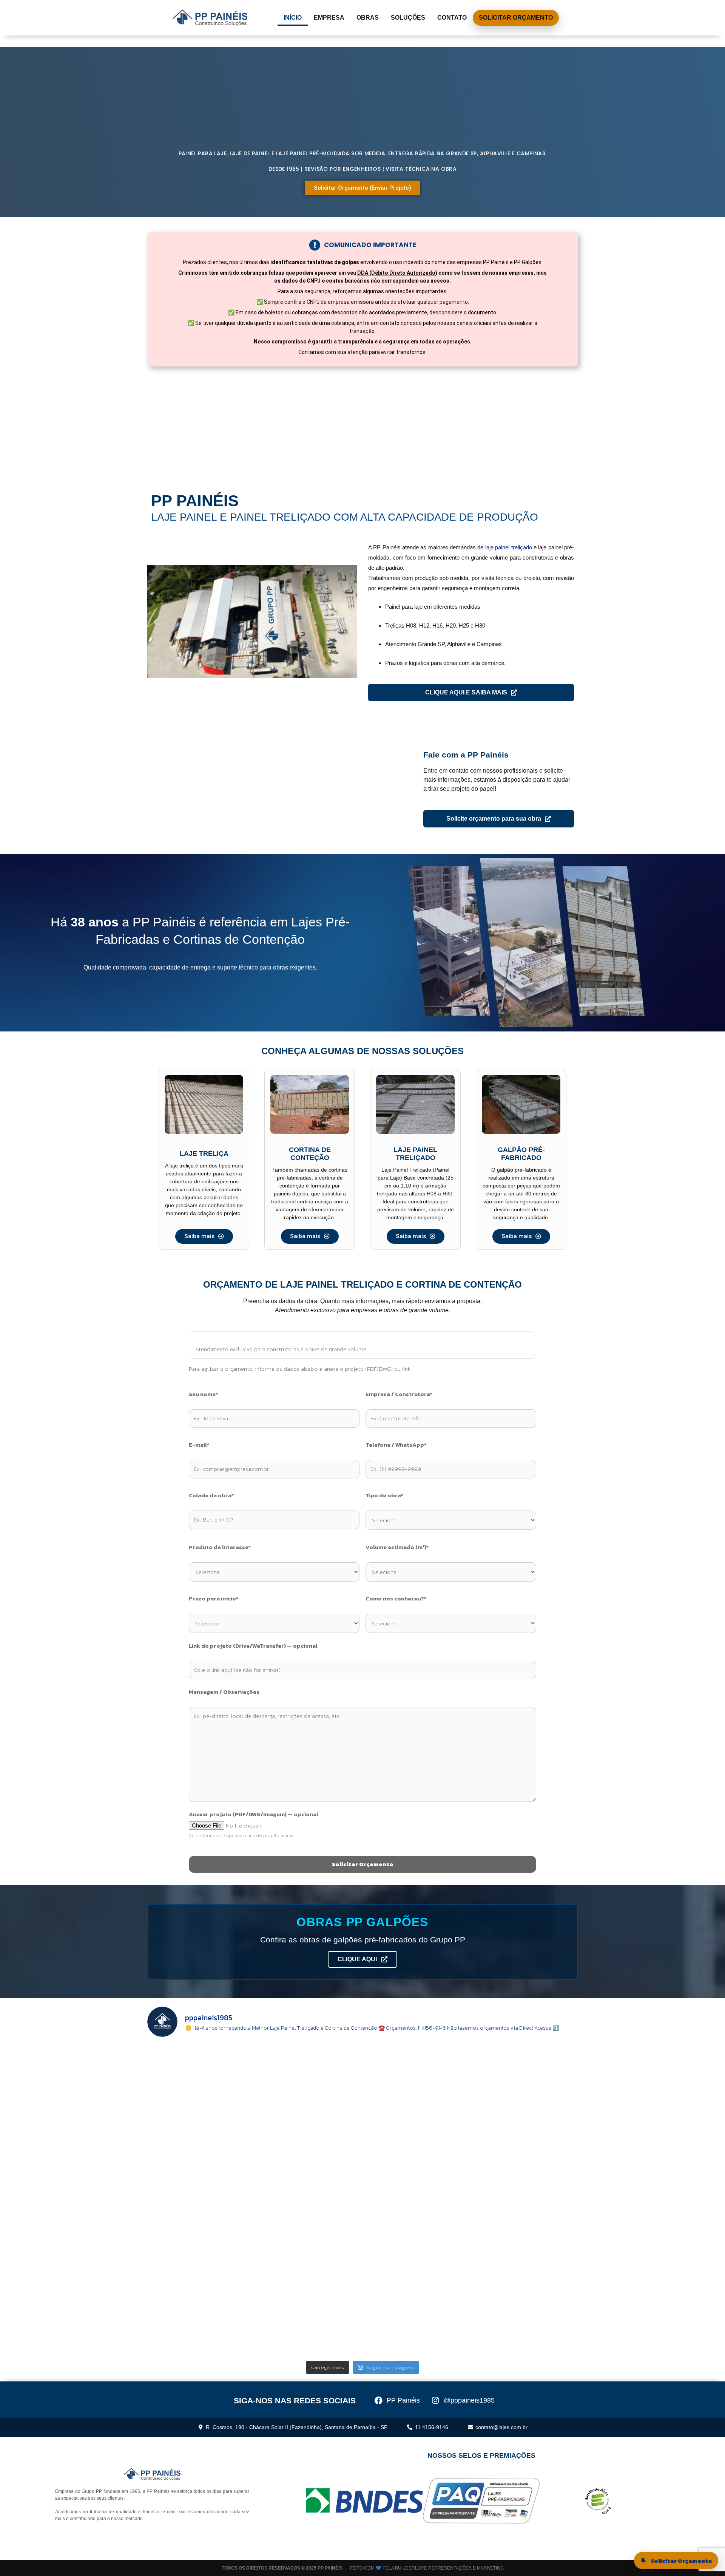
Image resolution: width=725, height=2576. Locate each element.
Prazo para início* (214, 1599)
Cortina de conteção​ (310, 1154)
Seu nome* (203, 1394)
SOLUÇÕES (408, 18)
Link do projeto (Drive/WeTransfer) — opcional (253, 1646)
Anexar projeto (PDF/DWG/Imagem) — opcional (254, 1814)
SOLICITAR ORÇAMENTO (516, 18)
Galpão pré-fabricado (521, 1154)
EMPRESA (329, 18)
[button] (156, 622)
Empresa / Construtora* (399, 1394)
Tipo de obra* (384, 1495)
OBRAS (368, 18)
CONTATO (452, 18)
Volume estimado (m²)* (397, 1547)
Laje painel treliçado (415, 1154)
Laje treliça (204, 1153)
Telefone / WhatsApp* (396, 1445)
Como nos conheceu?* (396, 1599)
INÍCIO (293, 18)
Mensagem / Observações (224, 1692)
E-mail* (199, 1445)
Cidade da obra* (211, 1495)
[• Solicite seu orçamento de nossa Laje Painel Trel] (200, 2075)
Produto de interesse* (220, 1547)
